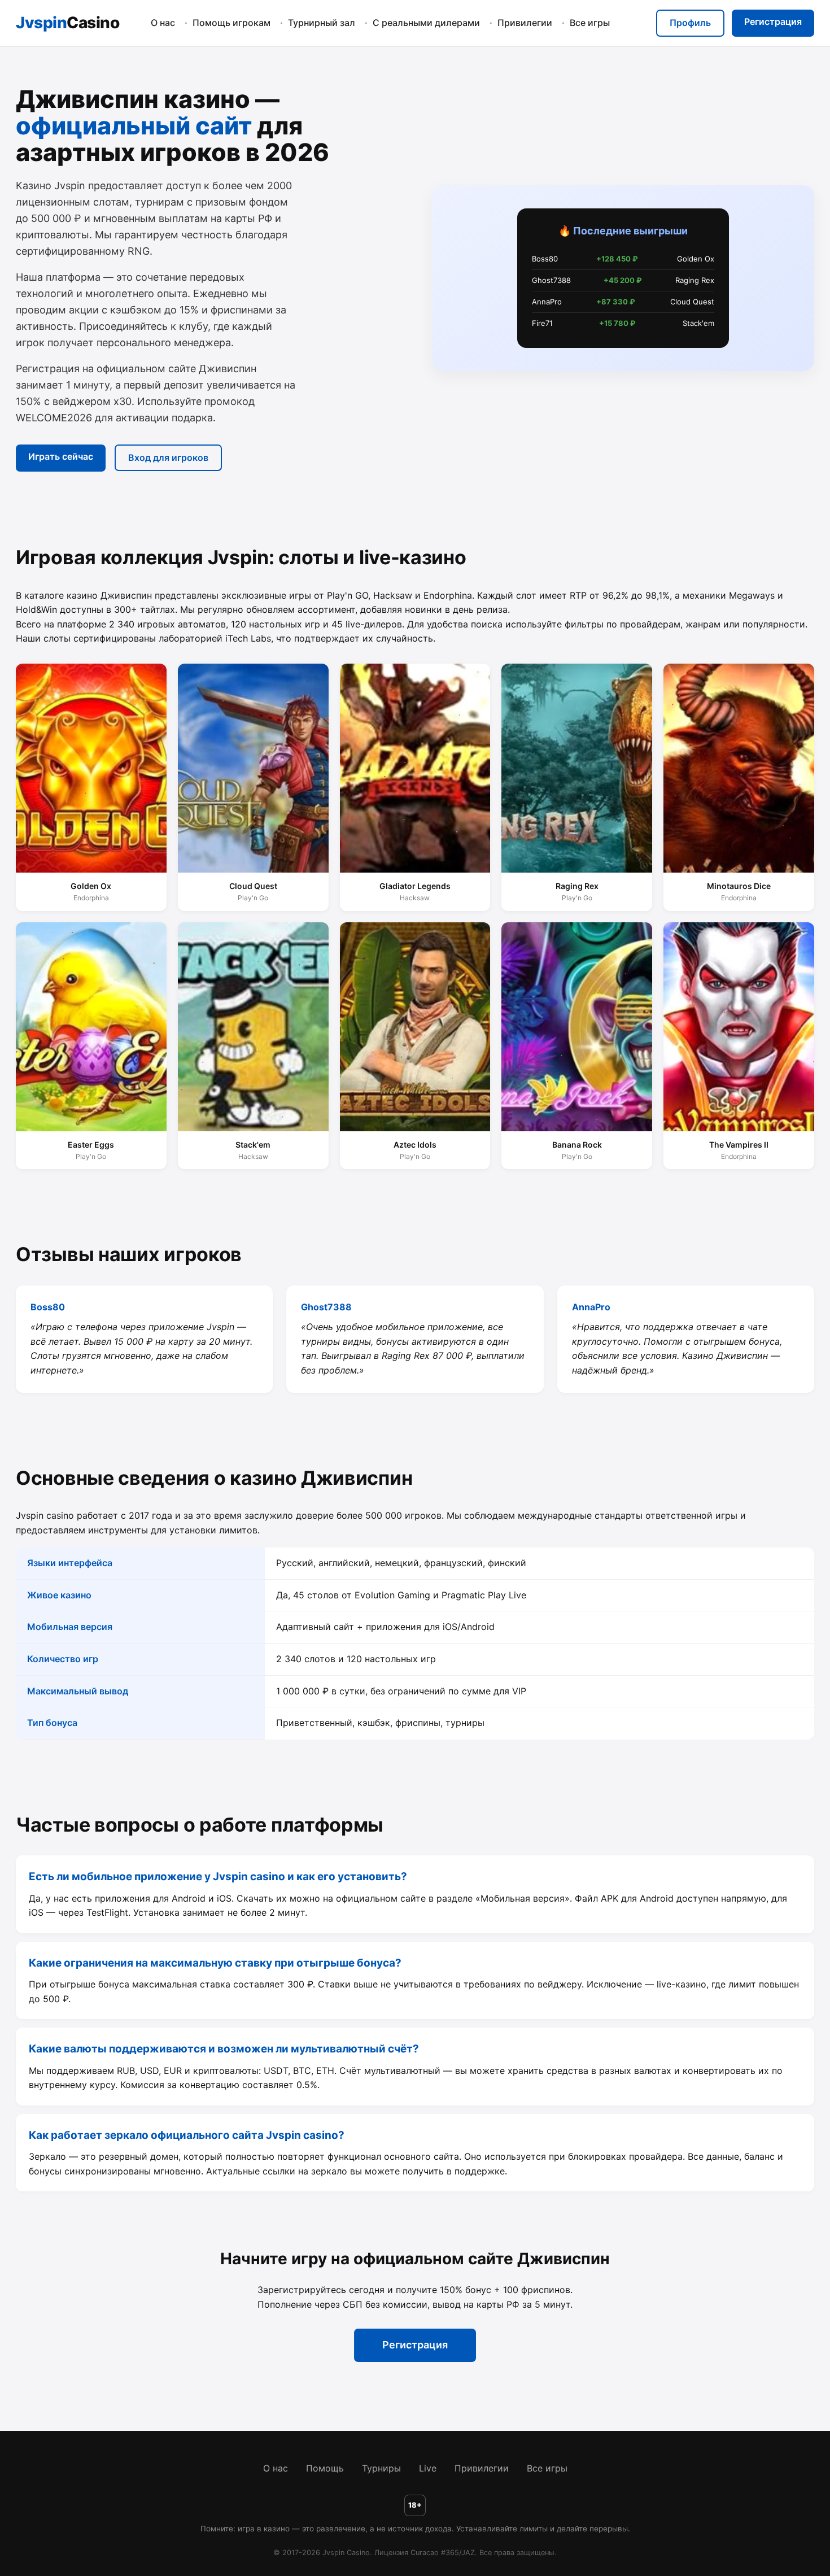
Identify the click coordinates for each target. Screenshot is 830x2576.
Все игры (590, 23)
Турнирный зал (322, 23)
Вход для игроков (168, 457)
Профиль (690, 23)
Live (428, 2468)
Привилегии (525, 23)
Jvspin (67, 23)
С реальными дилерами (426, 23)
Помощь (325, 2468)
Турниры (381, 2468)
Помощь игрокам (231, 23)
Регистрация (773, 21)
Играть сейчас (60, 456)
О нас (163, 23)
